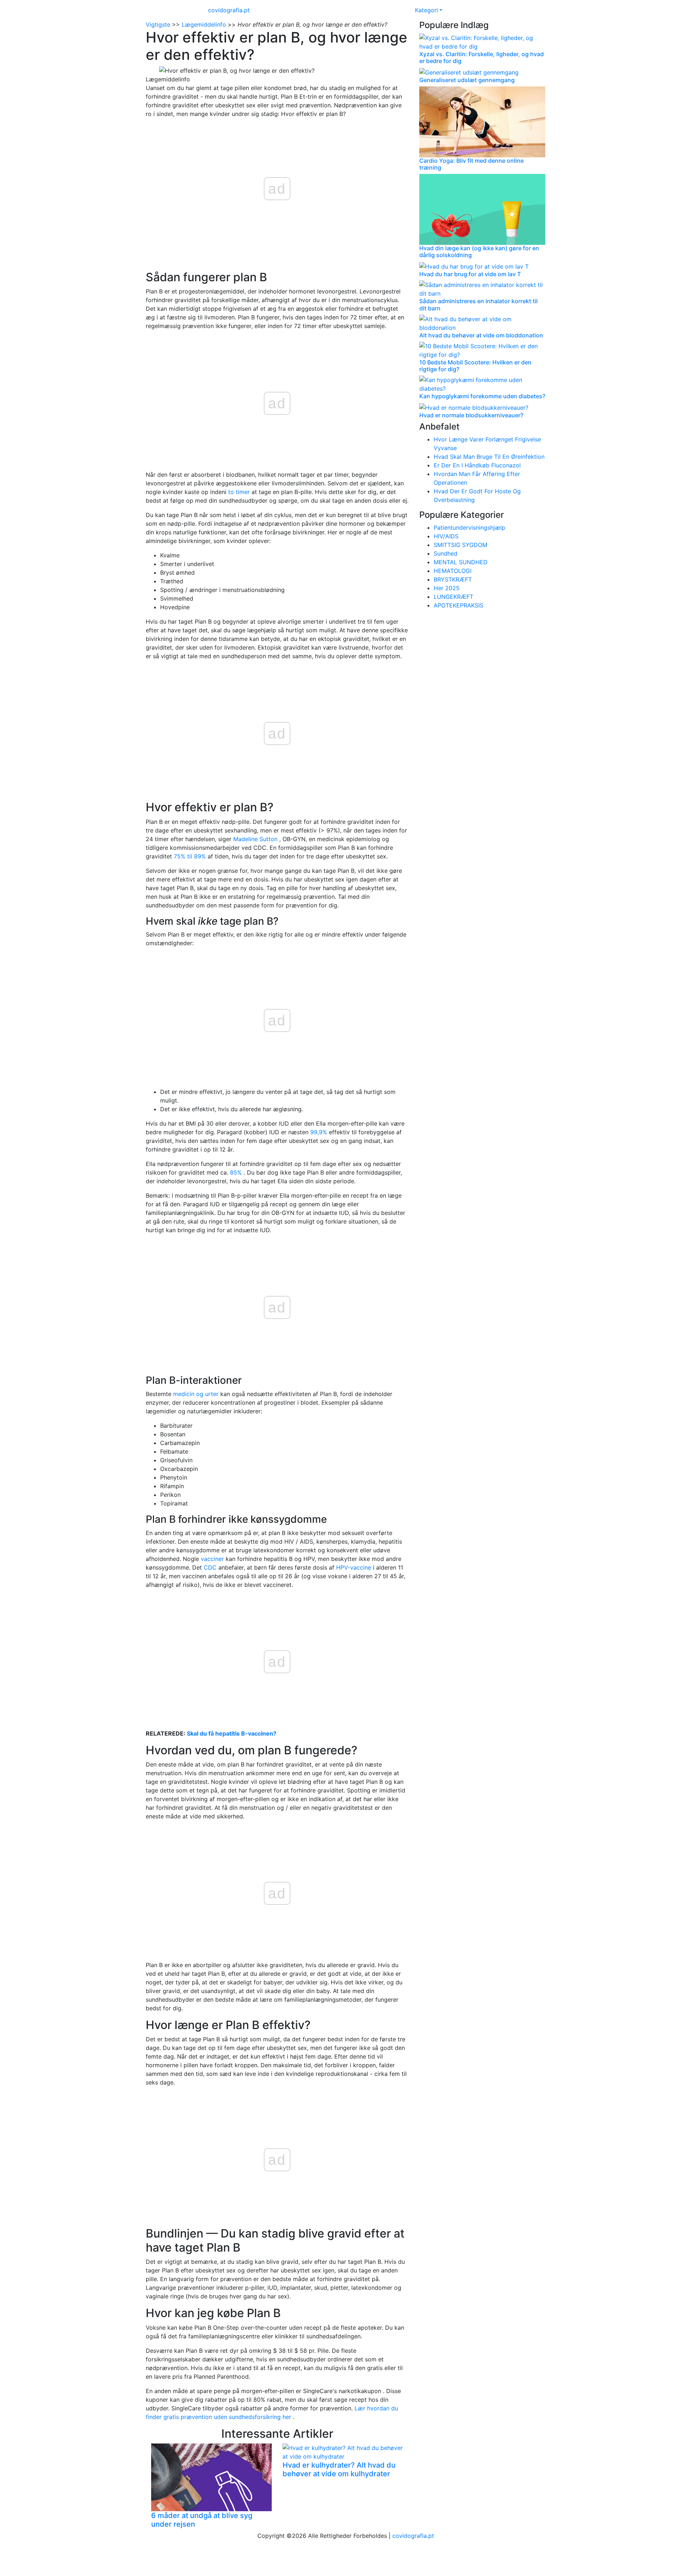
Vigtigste (158, 24)
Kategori (426, 10)
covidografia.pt (229, 10)
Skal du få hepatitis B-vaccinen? (232, 1733)
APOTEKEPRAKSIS (459, 605)
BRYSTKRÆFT (453, 579)
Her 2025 (447, 588)
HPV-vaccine (354, 1567)
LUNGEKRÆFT (453, 597)
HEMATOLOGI (453, 571)
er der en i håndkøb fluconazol (477, 465)
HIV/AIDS (446, 536)
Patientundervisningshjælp (469, 528)
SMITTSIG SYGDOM (460, 545)
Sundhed (446, 553)
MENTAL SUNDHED (461, 562)
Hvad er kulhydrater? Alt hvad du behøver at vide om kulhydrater (339, 2469)
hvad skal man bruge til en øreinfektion (489, 457)
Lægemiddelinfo (204, 24)
